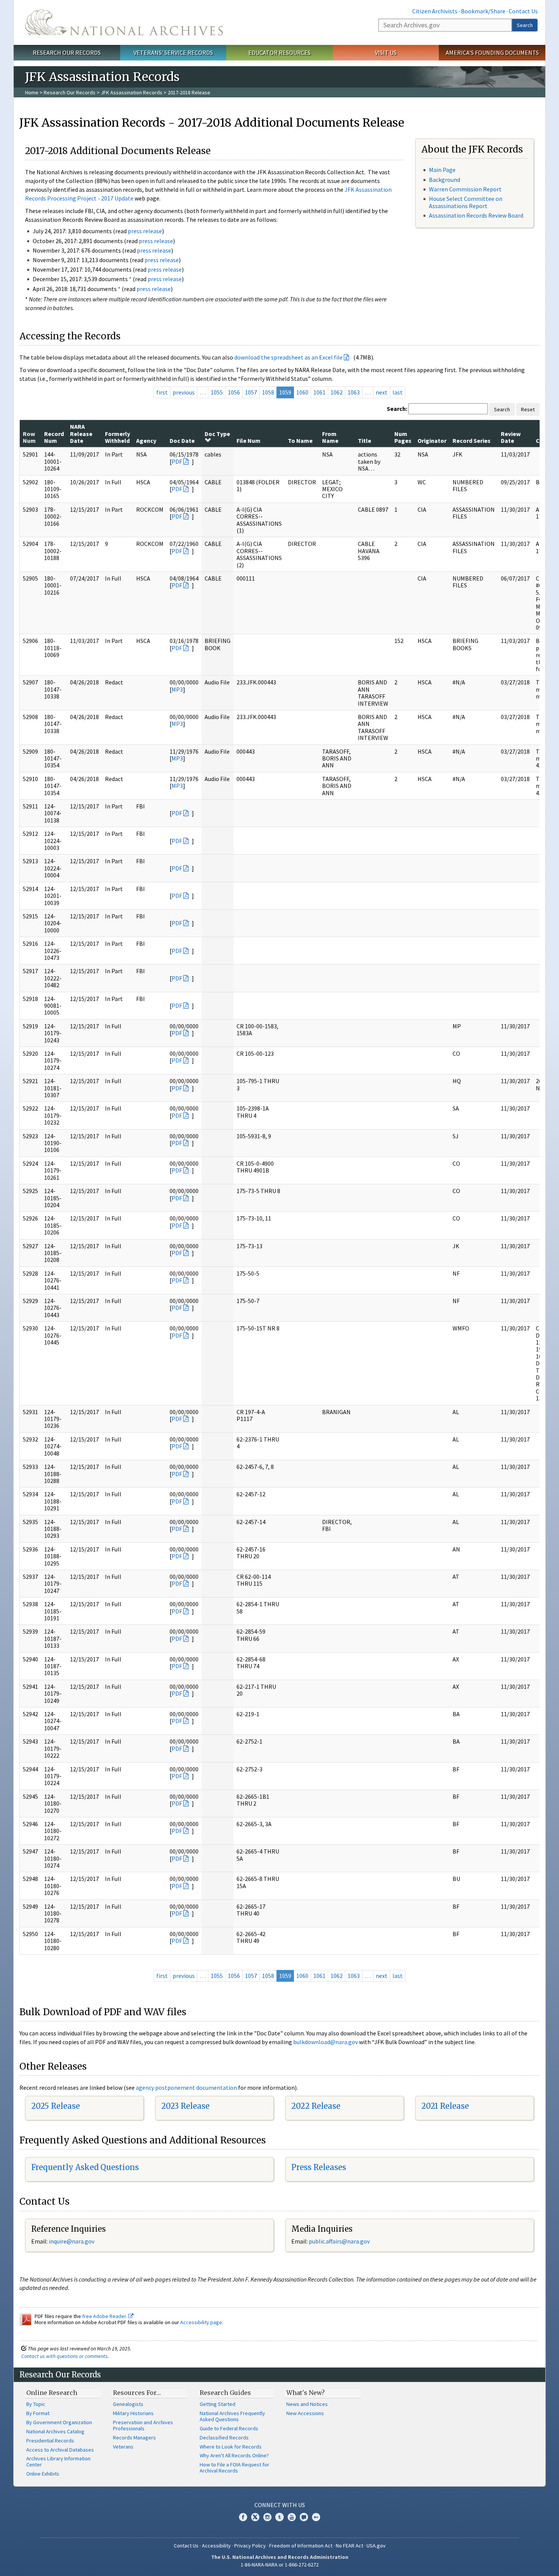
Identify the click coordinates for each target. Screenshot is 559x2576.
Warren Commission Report (465, 189)
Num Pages (403, 437)
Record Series (472, 441)
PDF (177, 461)
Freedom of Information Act (301, 2546)
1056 (234, 392)
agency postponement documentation (186, 2088)
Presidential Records (50, 2441)
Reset (528, 409)
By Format (38, 2413)
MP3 (177, 689)
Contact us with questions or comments (64, 2356)
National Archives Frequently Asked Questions (232, 2416)
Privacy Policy (250, 2546)
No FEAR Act (349, 2546)
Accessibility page (201, 2322)
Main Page (442, 170)
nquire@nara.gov (72, 2241)
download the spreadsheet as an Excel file (288, 357)
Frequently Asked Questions (85, 2167)
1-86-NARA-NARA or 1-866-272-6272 (280, 2565)
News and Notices (307, 2404)
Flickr (316, 2517)
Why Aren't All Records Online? (234, 2455)
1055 (217, 392)
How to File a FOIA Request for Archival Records (234, 2468)
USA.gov (376, 2546)
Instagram (267, 2517)
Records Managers (134, 2438)
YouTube (292, 2517)
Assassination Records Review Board (476, 215)
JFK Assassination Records (132, 92)
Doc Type (217, 434)
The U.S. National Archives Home (124, 22)
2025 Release (56, 2106)
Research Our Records (67, 53)
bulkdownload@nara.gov (326, 2042)
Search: (397, 409)
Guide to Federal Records (229, 2428)
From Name (330, 437)
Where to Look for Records (231, 2447)
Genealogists (128, 2404)
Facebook (243, 2517)
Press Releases (319, 2167)
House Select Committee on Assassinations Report (466, 202)
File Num (249, 441)
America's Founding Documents (492, 53)
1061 (319, 392)
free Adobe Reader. (105, 2316)
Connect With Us (280, 2505)
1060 (302, 392)
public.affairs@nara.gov (339, 2241)
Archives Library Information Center (58, 2461)
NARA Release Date (81, 434)
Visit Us (386, 53)
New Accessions (305, 2413)
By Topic (36, 2404)
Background (445, 180)
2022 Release (316, 2106)
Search (525, 25)
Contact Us (523, 11)
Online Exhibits (43, 2474)
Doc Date (182, 441)
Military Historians (133, 2413)
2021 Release (445, 2106)
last (398, 392)
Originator (432, 441)
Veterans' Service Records (173, 53)
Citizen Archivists (435, 11)
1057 (251, 392)
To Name (300, 441)
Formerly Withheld (118, 437)
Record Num (54, 437)
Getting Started (218, 2404)
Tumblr (279, 2517)
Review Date (511, 437)
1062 (337, 392)
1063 (354, 392)
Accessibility (216, 2546)
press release (145, 231)
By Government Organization (59, 2422)
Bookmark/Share (483, 11)
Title (364, 441)
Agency (146, 441)
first (162, 392)
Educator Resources (279, 53)
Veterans (123, 2447)
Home (32, 92)
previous (184, 392)
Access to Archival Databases (60, 2450)
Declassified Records (224, 2438)
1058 (268, 392)
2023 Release (185, 2106)
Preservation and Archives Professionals (143, 2425)
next (382, 392)
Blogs (304, 2517)
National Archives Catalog (55, 2431)
